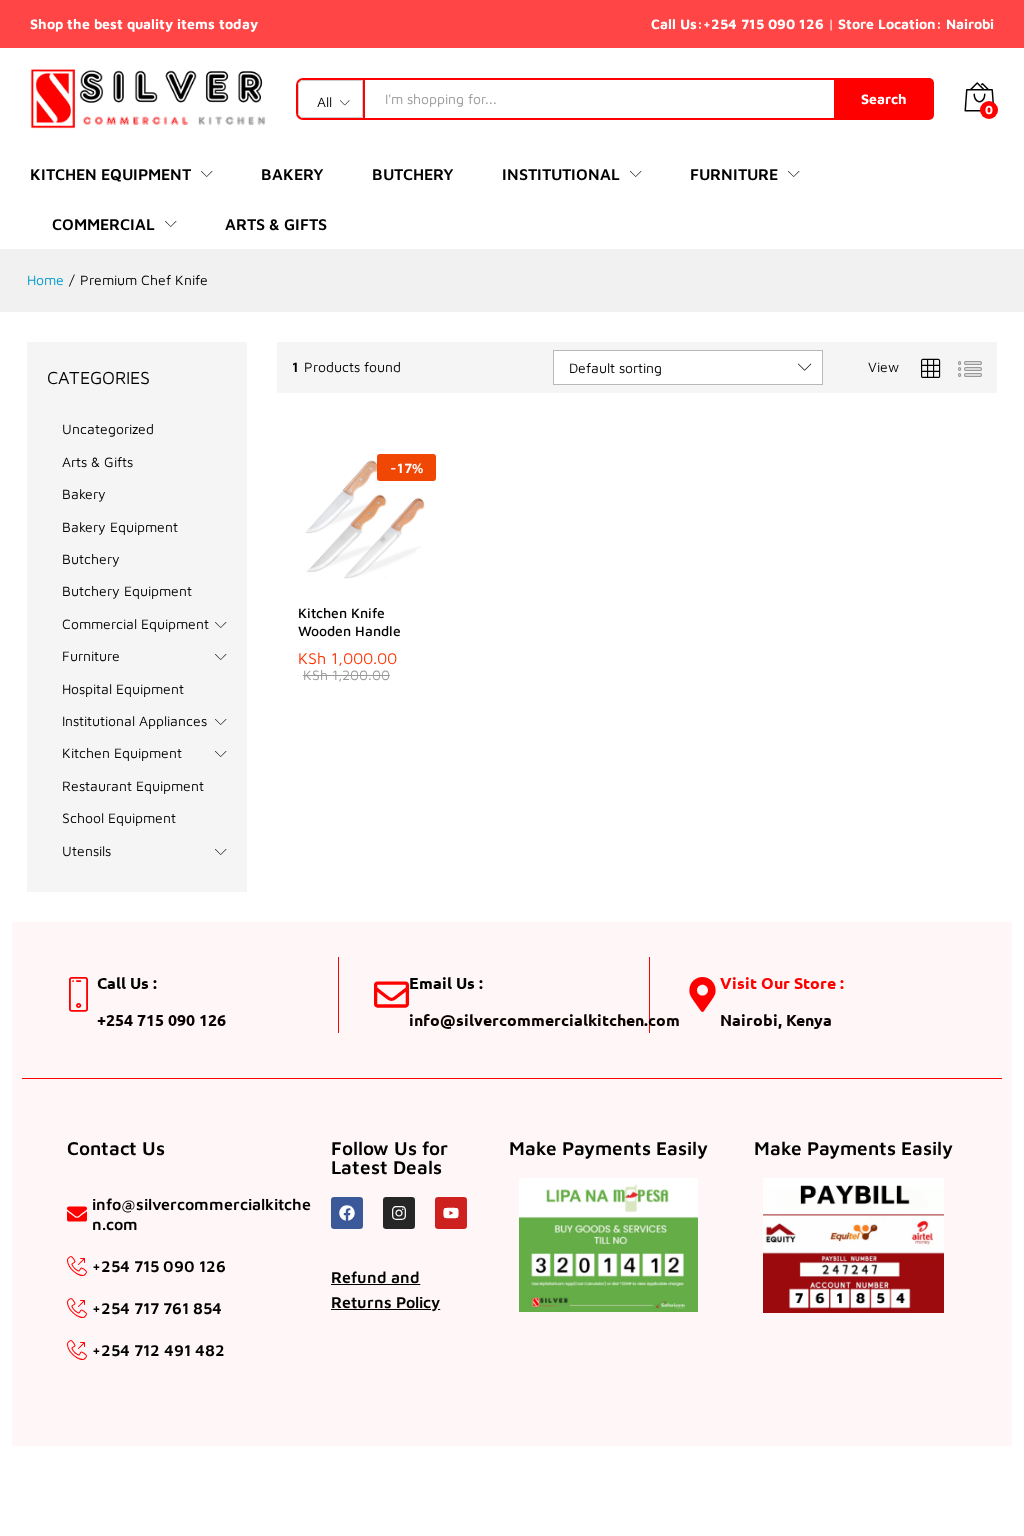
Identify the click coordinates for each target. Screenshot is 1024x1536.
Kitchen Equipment (122, 752)
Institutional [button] (561, 174)
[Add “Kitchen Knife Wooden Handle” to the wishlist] (410, 580)
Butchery (413, 174)
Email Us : (446, 982)
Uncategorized (108, 428)
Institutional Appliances (134, 720)
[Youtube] (451, 1213)
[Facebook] (347, 1213)
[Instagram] (399, 1213)
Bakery (292, 174)
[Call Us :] (79, 994)
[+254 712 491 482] (77, 1350)
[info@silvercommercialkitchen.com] (77, 1214)
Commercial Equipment (135, 623)
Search (884, 98)
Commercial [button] (103, 224)
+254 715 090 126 (763, 23)
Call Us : (127, 982)
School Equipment (119, 817)
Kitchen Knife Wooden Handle (349, 621)
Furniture (91, 655)
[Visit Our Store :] (702, 994)
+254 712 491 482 (158, 1350)
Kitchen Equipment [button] (110, 174)
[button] (318, 580)
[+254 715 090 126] (77, 1266)
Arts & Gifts (276, 224)
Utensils (86, 850)
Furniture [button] (734, 174)
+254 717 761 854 (157, 1308)
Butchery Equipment (127, 590)
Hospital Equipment (123, 688)
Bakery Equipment (120, 526)
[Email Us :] (391, 994)
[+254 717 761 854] (77, 1308)
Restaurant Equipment (133, 785)
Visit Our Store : (782, 982)
